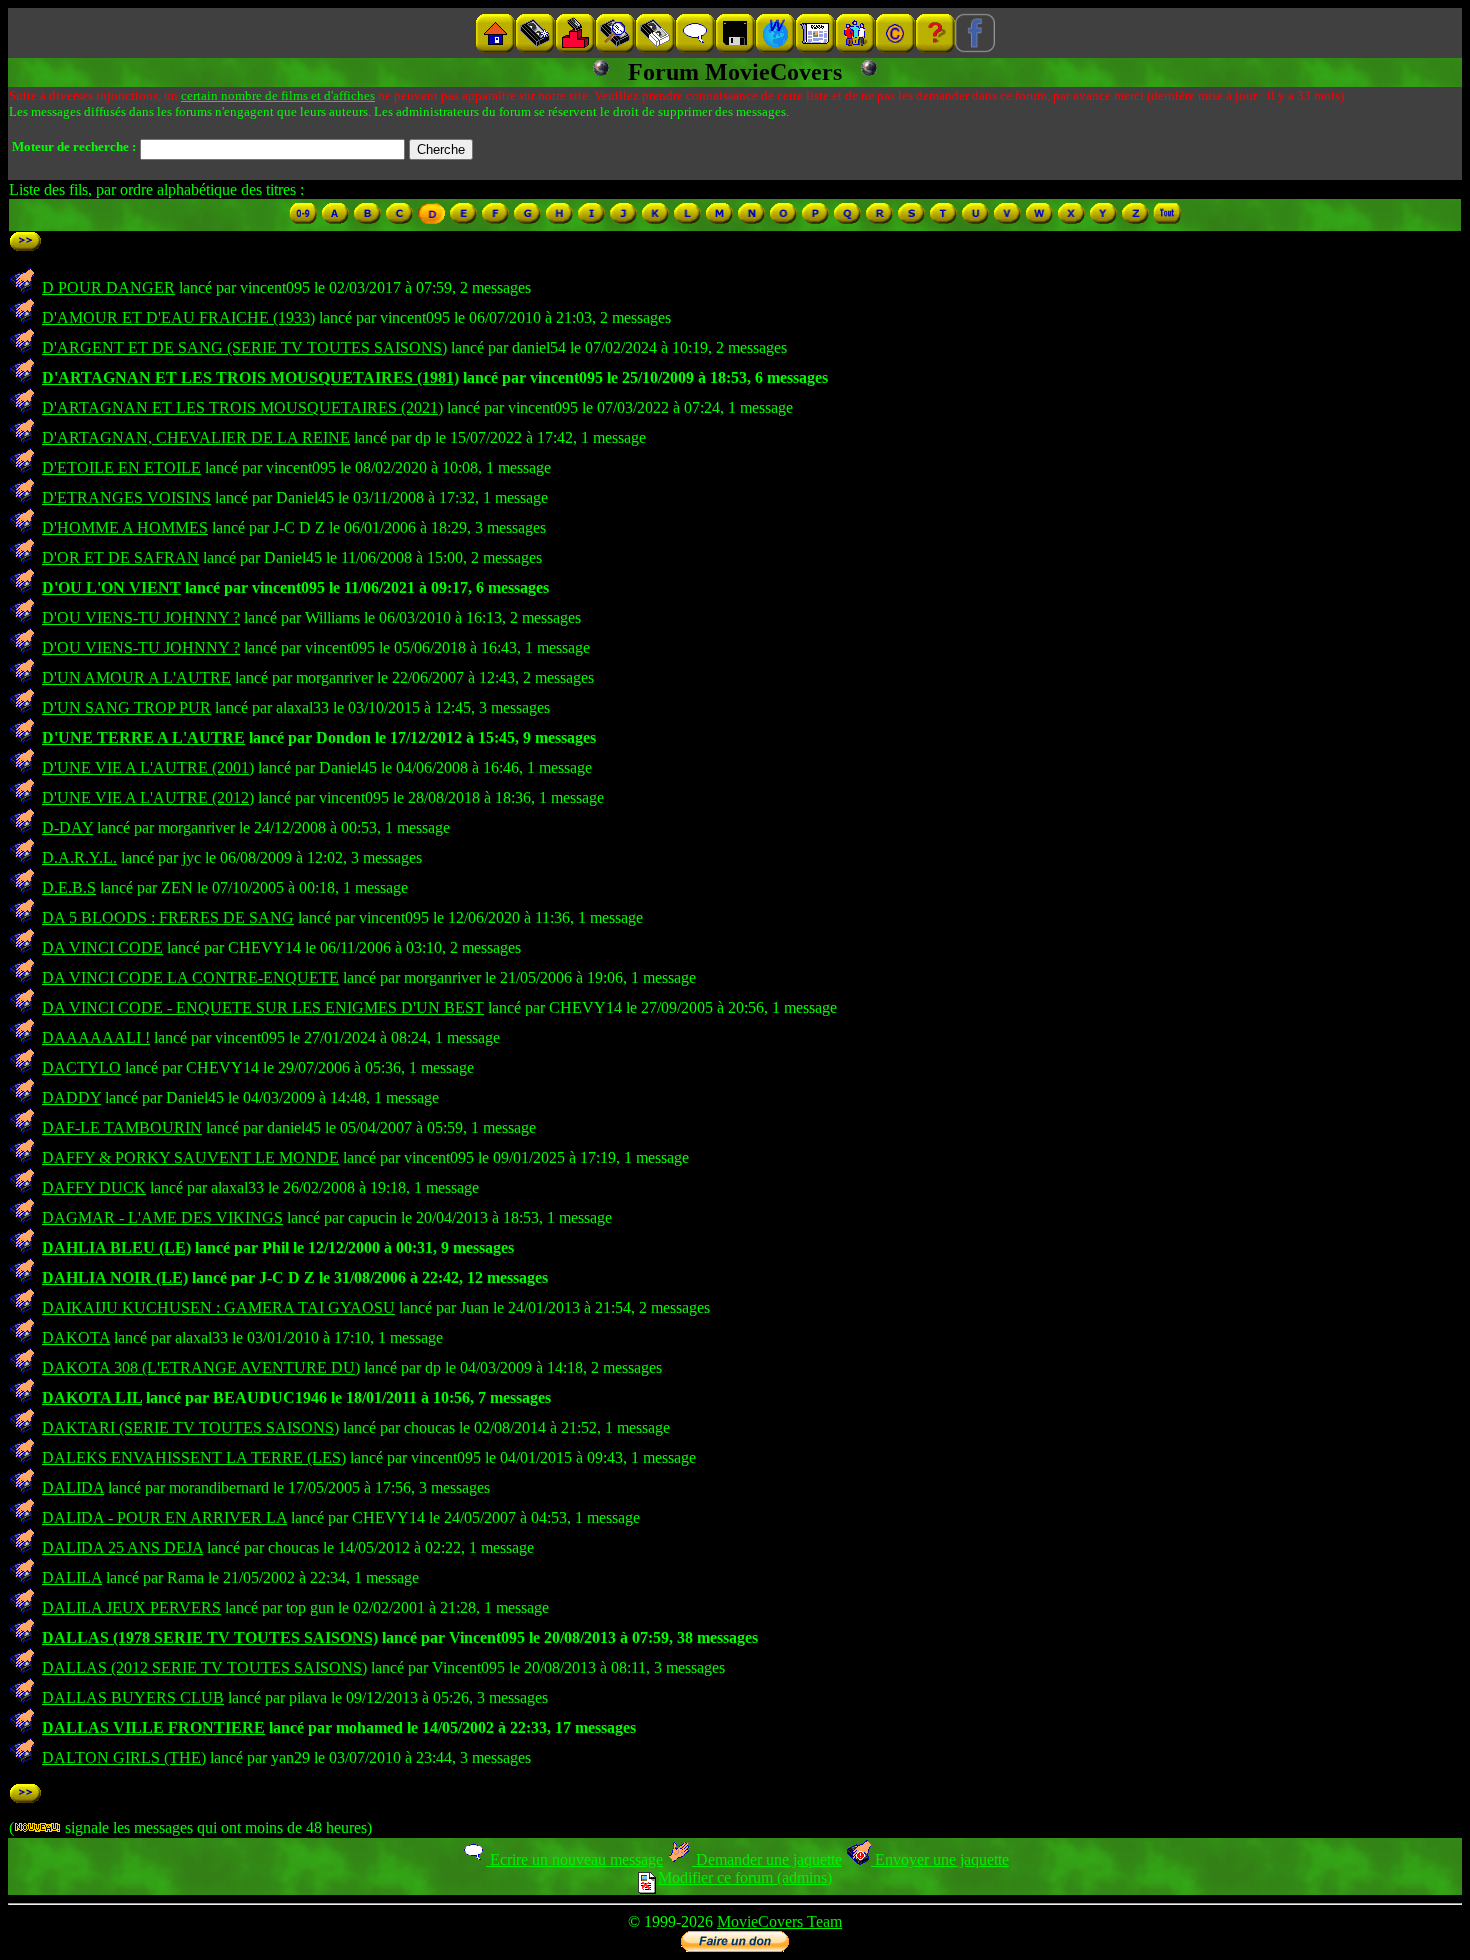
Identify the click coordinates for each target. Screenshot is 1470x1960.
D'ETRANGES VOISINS (126, 497)
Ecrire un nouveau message (574, 1859)
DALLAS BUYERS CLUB (133, 1697)
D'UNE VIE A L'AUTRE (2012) (148, 797)
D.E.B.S (69, 887)
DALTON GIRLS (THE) (124, 1757)
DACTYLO (81, 1067)
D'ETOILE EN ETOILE (121, 467)
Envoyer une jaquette (940, 1859)
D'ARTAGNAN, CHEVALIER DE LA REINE (196, 437)
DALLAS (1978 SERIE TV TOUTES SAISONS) (210, 1637)
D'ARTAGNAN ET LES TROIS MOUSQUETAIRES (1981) (250, 377)
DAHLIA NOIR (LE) (115, 1277)
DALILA (72, 1577)
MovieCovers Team (779, 1921)
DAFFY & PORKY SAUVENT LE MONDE (190, 1157)
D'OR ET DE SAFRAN (120, 557)
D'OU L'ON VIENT (111, 587)
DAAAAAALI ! (96, 1037)
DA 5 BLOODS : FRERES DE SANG (168, 917)
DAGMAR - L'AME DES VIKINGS (162, 1217)
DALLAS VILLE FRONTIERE (153, 1727)
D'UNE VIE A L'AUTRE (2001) (148, 767)
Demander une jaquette (767, 1859)
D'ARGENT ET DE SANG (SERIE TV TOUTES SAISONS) (244, 347)
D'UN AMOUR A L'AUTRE (136, 677)
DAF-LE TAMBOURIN (122, 1127)
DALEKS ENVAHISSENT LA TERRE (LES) (194, 1457)
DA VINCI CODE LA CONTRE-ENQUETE (190, 977)
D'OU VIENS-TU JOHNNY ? (141, 617)
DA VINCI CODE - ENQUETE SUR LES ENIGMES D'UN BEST (263, 1007)
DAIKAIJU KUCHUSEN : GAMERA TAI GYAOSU (218, 1307)
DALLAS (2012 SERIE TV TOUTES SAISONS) (204, 1667)
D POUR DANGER (108, 287)
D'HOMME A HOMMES (125, 527)
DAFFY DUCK (94, 1187)
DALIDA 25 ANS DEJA (122, 1547)
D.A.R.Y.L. (79, 857)
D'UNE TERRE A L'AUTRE (143, 737)
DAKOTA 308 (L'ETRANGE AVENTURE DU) (201, 1367)
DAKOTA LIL (92, 1397)
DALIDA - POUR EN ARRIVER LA (164, 1517)
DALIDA (73, 1487)
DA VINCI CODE (102, 947)
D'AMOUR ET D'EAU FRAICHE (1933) (178, 317)
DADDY (71, 1097)
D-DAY (67, 827)
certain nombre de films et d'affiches (278, 95)
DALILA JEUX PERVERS (131, 1607)
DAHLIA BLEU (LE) (116, 1247)
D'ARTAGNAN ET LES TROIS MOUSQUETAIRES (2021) (242, 407)
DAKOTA (76, 1337)
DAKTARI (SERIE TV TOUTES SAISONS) (190, 1427)
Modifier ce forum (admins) (745, 1877)
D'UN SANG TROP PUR (126, 707)
